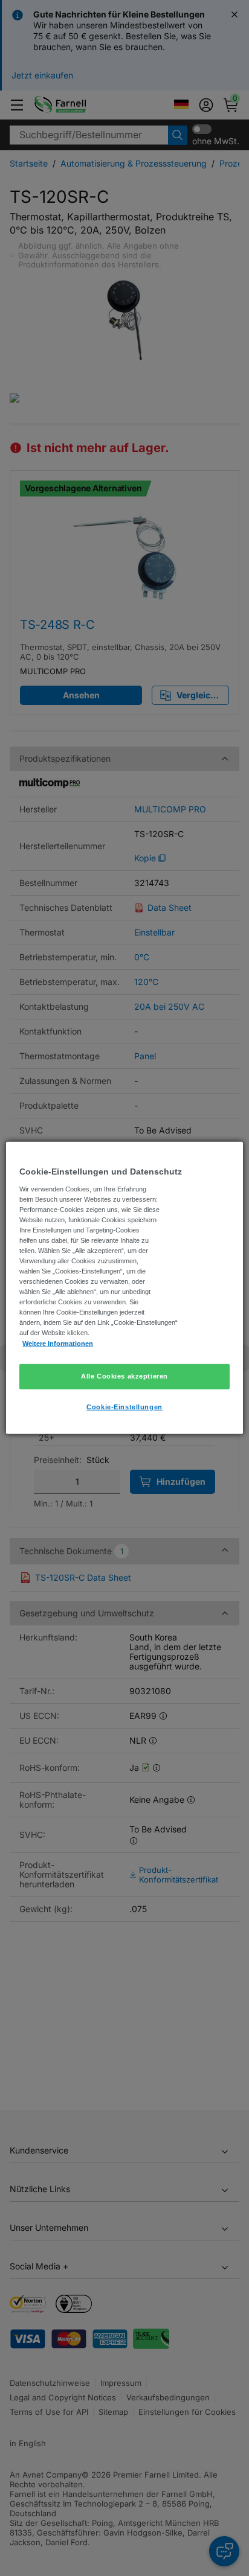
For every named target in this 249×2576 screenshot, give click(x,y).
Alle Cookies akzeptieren (124, 1376)
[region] (124, 1288)
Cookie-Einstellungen (124, 1406)
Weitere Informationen (58, 1343)
